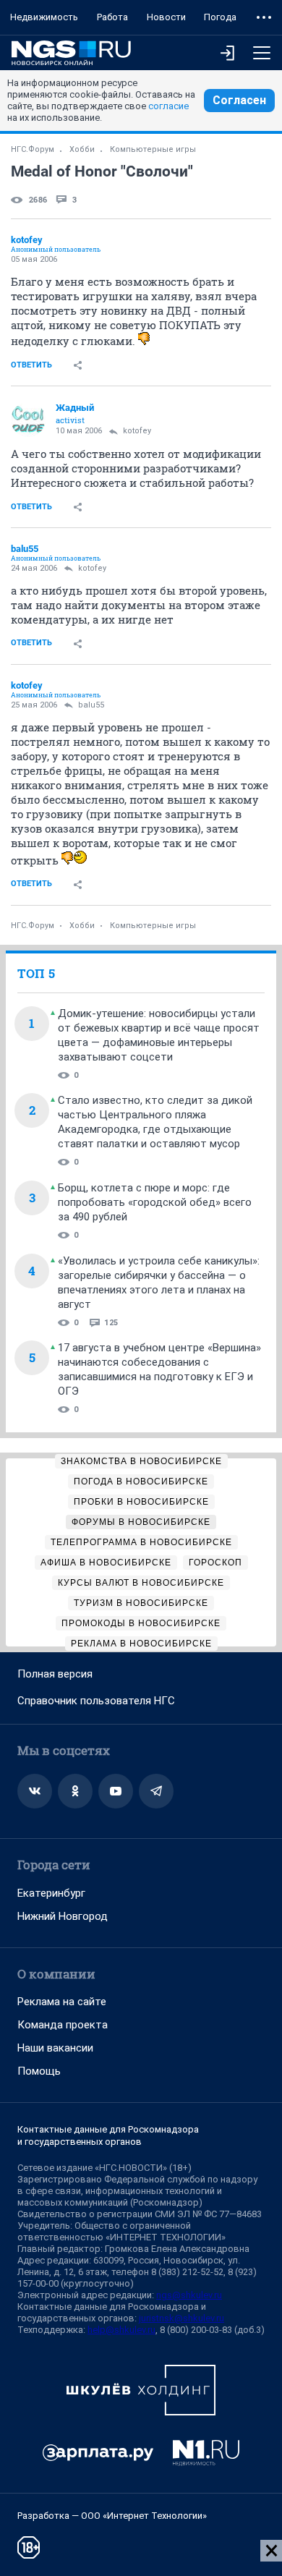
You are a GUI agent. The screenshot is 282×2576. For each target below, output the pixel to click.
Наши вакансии (55, 2048)
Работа (112, 17)
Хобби (82, 149)
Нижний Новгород (63, 1916)
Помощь (39, 2071)
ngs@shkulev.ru (189, 2295)
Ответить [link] (31, 365)
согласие (168, 106)
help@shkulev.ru (121, 2330)
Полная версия (55, 1674)
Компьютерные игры (153, 149)
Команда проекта (63, 2025)
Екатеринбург (51, 1893)
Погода (220, 17)
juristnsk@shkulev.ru (181, 2318)
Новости (166, 17)
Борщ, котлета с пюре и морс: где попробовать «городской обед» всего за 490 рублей (155, 1202)
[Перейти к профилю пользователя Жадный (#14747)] (28, 420)
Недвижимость (44, 17)
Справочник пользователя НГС (96, 1701)
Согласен (239, 100)
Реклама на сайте (62, 2002)
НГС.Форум (33, 149)
